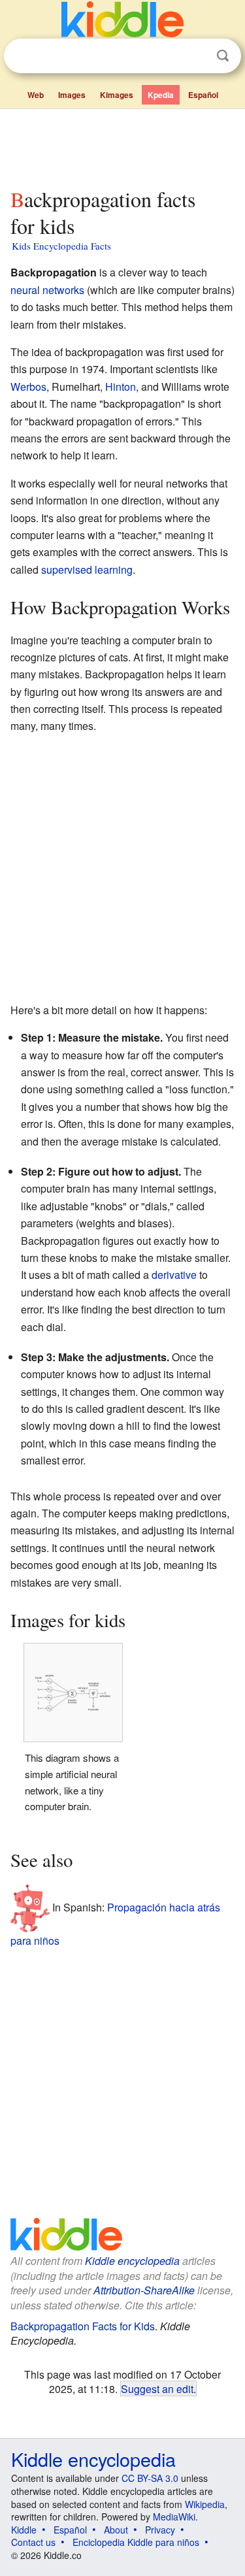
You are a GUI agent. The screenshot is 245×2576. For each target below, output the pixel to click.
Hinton (121, 387)
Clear (196, 56)
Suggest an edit (157, 2388)
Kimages (117, 95)
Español (203, 95)
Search (223, 56)
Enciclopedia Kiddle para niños (136, 2542)
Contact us (33, 2542)
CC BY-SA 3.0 (150, 2478)
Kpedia (161, 95)
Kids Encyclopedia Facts (61, 246)
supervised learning (87, 570)
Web (36, 95)
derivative (174, 1275)
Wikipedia (205, 2504)
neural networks (47, 290)
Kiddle (24, 2530)
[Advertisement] (122, 146)
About (116, 2530)
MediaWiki (174, 2517)
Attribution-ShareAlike (144, 2290)
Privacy (160, 2530)
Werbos (28, 387)
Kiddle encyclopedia (132, 2261)
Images (72, 95)
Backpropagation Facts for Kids (83, 2326)
